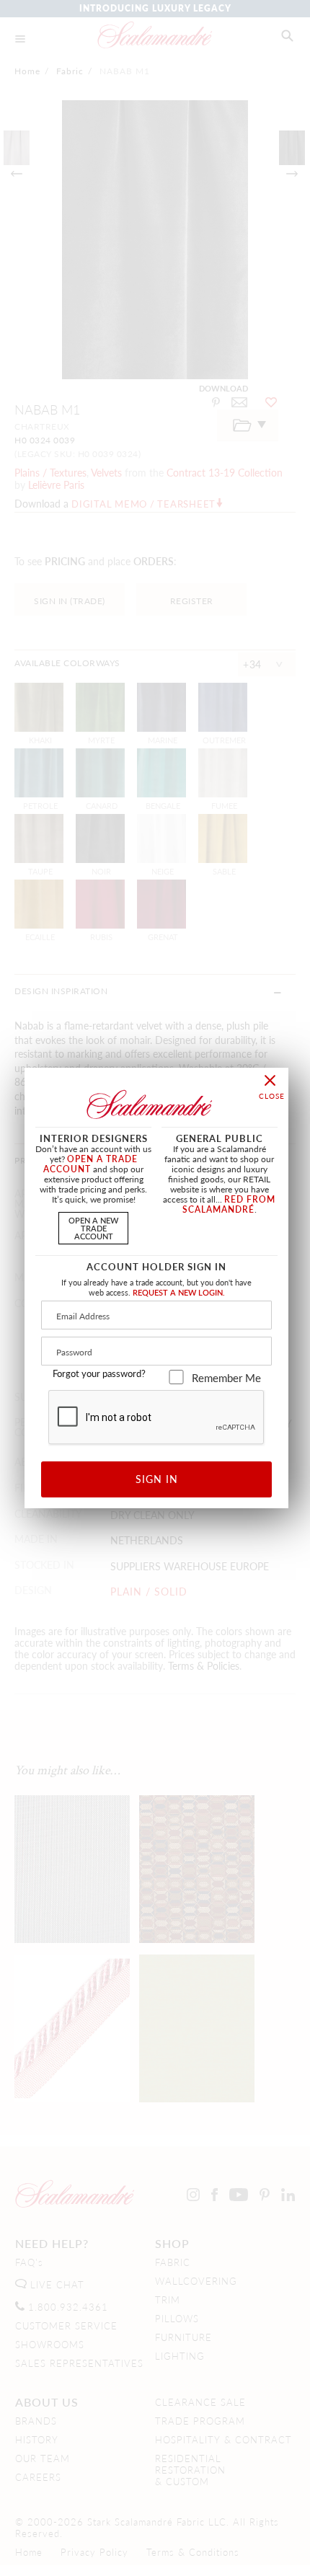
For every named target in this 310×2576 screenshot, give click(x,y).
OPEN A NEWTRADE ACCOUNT (93, 1228)
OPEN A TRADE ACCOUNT (90, 1164)
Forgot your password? (99, 1373)
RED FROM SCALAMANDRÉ (229, 1204)
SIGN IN (157, 1479)
